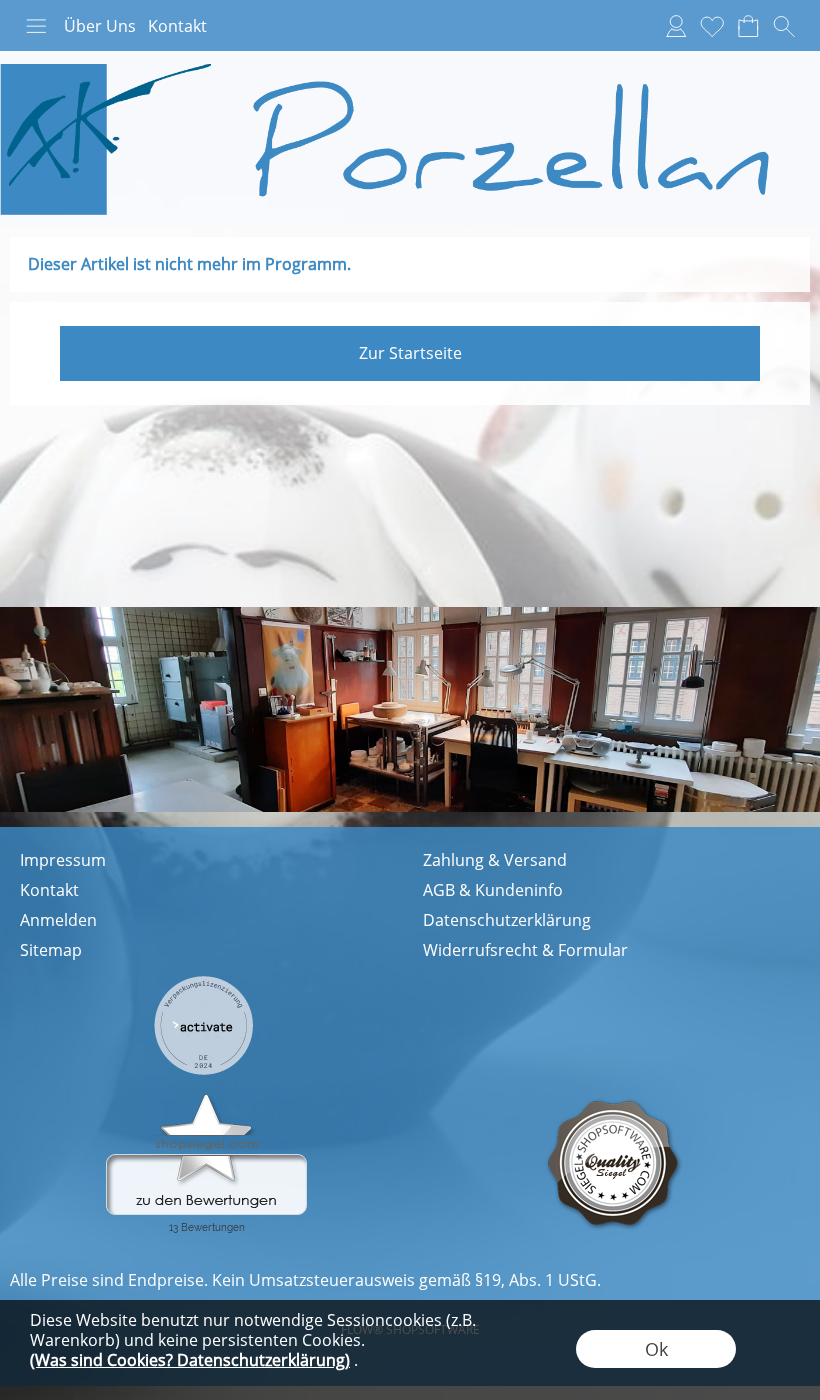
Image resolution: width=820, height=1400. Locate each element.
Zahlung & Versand (495, 860)
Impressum (63, 860)
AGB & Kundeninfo (493, 890)
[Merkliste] (712, 26)
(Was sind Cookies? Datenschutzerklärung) (190, 1360)
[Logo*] (410, 59)
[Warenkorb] (748, 26)
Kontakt (177, 26)
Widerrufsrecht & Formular (525, 950)
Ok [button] (656, 1349)
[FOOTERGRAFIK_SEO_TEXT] (203, 983)
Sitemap (51, 950)
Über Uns (100, 26)
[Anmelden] (676, 26)
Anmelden (58, 920)
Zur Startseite (410, 353)
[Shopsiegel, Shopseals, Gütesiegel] (206, 1099)
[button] (36, 26)
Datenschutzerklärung (507, 920)
